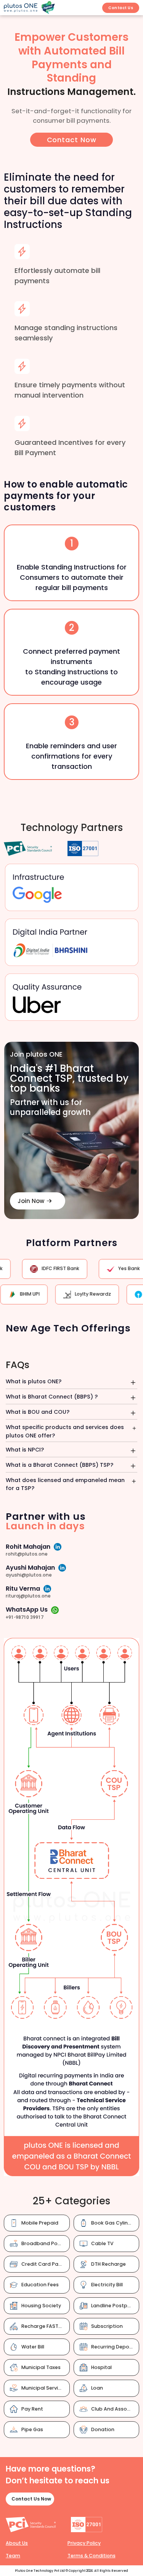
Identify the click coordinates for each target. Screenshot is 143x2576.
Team (13, 2556)
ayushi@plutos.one (29, 1575)
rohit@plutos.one (27, 1554)
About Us (17, 2543)
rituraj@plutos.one (28, 1596)
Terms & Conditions (92, 2556)
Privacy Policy (84, 2543)
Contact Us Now (31, 2499)
